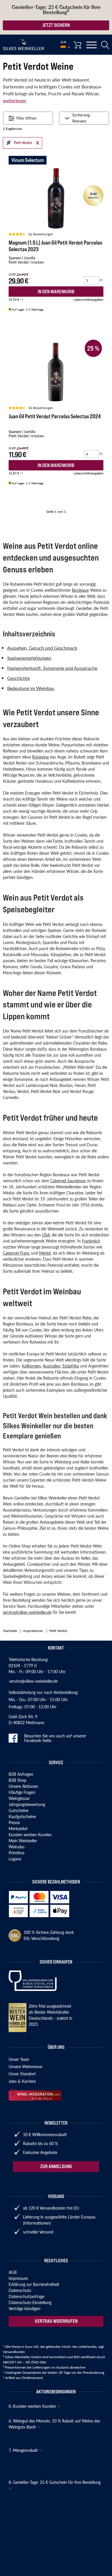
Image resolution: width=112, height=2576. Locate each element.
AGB (13, 2272)
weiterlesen (15, 100)
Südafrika (71, 1366)
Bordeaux (80, 590)
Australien (52, 1366)
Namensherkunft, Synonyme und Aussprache (52, 668)
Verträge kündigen (25, 2308)
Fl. (102, 280)
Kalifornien (31, 1366)
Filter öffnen (26, 118)
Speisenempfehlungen (29, 658)
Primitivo (17, 1853)
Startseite (10, 1631)
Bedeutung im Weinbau (31, 688)
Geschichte (19, 678)
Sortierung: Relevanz (81, 118)
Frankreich (91, 1241)
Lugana (15, 1859)
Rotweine (40, 757)
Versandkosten (14, 2352)
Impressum (18, 2278)
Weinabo (17, 1847)
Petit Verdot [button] (18, 142)
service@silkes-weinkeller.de (27, 1612)
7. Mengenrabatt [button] (24, 2450)
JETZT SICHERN (56, 25)
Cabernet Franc (16, 1253)
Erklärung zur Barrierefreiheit (34, 2284)
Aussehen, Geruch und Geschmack (42, 648)
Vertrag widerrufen (56, 2321)
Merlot (45, 1253)
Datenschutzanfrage (26, 2296)
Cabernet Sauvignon (68, 1181)
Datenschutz (20, 2290)
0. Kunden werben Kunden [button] (33, 2406)
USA (46, 1235)
